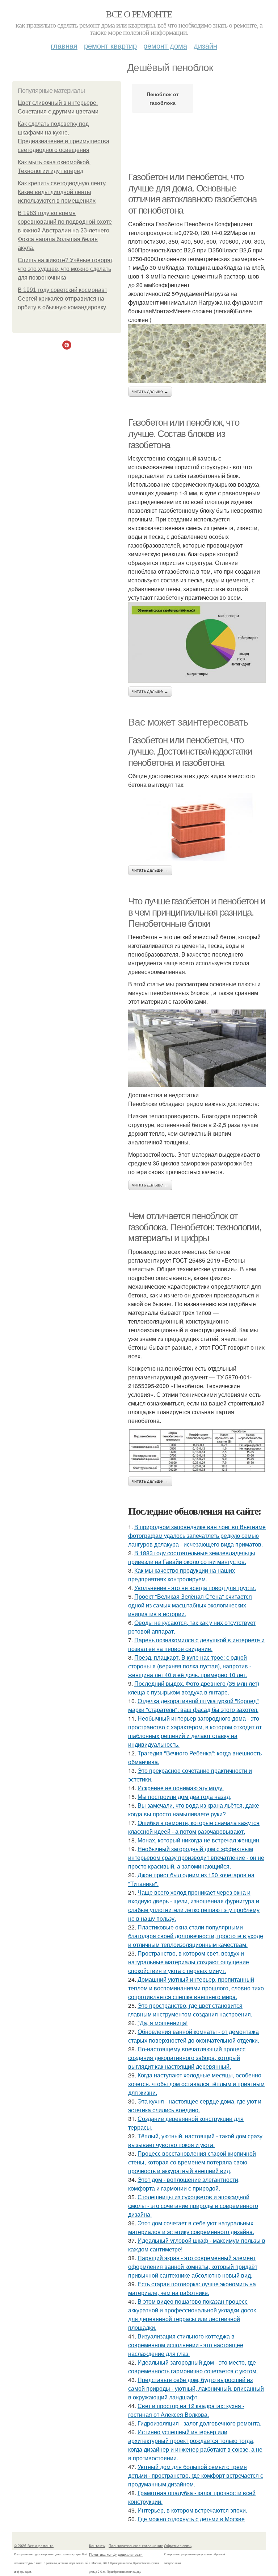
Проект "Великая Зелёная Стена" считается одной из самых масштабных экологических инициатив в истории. (190, 1605)
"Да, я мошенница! (163, 2023)
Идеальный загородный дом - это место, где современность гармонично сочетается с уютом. (193, 2367)
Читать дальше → (150, 392)
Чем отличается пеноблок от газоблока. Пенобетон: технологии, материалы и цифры (195, 1227)
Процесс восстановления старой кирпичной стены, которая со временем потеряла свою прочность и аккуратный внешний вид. (192, 2162)
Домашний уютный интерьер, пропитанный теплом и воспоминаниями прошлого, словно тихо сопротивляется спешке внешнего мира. (196, 1988)
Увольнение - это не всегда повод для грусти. (195, 1588)
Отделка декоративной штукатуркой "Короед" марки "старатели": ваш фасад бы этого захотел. (193, 1705)
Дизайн (205, 46)
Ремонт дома (165, 46)
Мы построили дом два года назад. (184, 1797)
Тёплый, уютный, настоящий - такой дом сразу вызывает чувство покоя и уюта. (195, 2140)
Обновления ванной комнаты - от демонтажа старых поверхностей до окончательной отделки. (194, 2036)
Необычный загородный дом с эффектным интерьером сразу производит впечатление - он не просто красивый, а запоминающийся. (196, 1857)
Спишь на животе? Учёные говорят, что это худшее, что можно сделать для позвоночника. (66, 269)
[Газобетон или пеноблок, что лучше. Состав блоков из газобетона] (197, 642)
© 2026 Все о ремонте (34, 2546)
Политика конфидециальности (116, 2554)
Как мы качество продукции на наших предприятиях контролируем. (182, 1575)
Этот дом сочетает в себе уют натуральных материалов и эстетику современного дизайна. (191, 2227)
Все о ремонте (139, 14)
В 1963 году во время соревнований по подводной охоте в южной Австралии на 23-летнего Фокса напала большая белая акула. (65, 230)
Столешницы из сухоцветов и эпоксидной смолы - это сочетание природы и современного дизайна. (193, 2206)
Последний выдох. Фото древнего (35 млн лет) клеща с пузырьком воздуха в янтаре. (194, 1688)
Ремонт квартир (110, 46)
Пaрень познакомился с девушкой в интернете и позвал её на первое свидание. (196, 1644)
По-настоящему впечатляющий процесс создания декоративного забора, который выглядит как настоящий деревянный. (187, 2058)
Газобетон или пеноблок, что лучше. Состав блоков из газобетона (184, 434)
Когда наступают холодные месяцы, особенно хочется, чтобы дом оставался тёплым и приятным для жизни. (196, 2084)
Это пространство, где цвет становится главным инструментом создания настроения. (190, 2010)
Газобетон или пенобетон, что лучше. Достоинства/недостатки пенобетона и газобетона (190, 751)
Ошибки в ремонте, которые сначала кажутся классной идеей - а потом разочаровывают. (194, 1827)
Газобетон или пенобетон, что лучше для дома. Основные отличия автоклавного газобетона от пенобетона (192, 194)
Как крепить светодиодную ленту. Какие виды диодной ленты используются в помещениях (62, 192)
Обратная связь (178, 2546)
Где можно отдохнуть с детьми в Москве (191, 2519)
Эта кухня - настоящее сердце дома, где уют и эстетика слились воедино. (195, 2106)
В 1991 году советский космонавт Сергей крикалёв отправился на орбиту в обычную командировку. (62, 299)
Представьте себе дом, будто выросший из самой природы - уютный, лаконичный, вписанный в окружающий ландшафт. (196, 2388)
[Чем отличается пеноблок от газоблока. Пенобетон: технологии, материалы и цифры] (197, 1451)
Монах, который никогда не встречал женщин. (199, 1840)
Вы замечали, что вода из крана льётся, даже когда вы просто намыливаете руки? (194, 1810)
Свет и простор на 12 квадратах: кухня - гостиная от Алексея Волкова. (186, 2410)
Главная (64, 46)
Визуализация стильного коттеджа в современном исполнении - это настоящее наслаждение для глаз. (186, 2345)
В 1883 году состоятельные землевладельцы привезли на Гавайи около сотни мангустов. (192, 1557)
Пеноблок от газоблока (163, 98)
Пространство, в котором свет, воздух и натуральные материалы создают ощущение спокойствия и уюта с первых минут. (189, 1962)
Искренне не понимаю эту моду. (181, 1788)
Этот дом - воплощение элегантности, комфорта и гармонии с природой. (184, 2184)
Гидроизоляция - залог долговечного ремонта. (199, 2423)
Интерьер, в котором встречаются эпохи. (192, 2510)
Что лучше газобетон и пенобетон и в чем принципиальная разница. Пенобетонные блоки (197, 912)
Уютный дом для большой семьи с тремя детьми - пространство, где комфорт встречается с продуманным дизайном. (196, 2475)
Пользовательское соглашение (136, 2546)
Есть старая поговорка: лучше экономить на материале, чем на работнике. (192, 2288)
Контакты (97, 2546)
